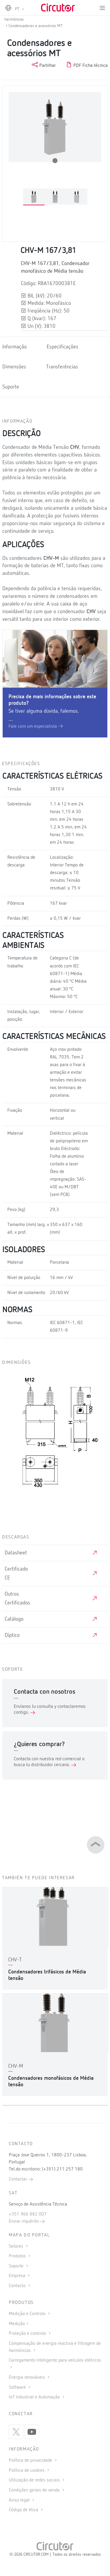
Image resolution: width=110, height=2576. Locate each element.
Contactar (18, 2179)
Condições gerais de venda (35, 2490)
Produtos (18, 2256)
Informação (15, 347)
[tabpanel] (34, 197)
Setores (17, 2246)
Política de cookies (27, 2471)
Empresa (18, 2276)
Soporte (17, 2266)
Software (18, 2388)
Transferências (62, 367)
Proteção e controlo (28, 2334)
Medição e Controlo (28, 2314)
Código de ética (24, 2510)
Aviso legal (20, 2500)
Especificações (62, 347)
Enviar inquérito (24, 2221)
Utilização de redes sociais (35, 2480)
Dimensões (14, 367)
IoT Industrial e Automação (35, 2397)
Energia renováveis (27, 2378)
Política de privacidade (31, 2461)
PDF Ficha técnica (90, 66)
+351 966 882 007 (28, 2214)
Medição (17, 2324)
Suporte (11, 387)
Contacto (18, 2286)
